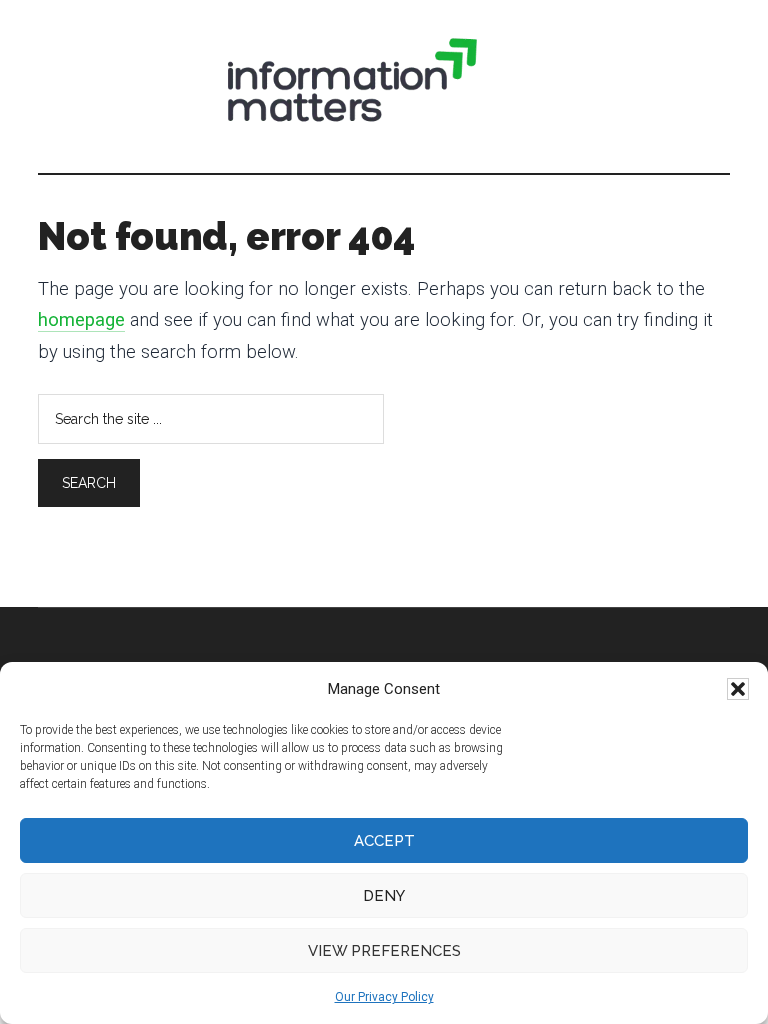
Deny (384, 896)
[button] (738, 689)
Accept (384, 841)
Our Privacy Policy (384, 997)
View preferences (384, 951)
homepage (81, 320)
